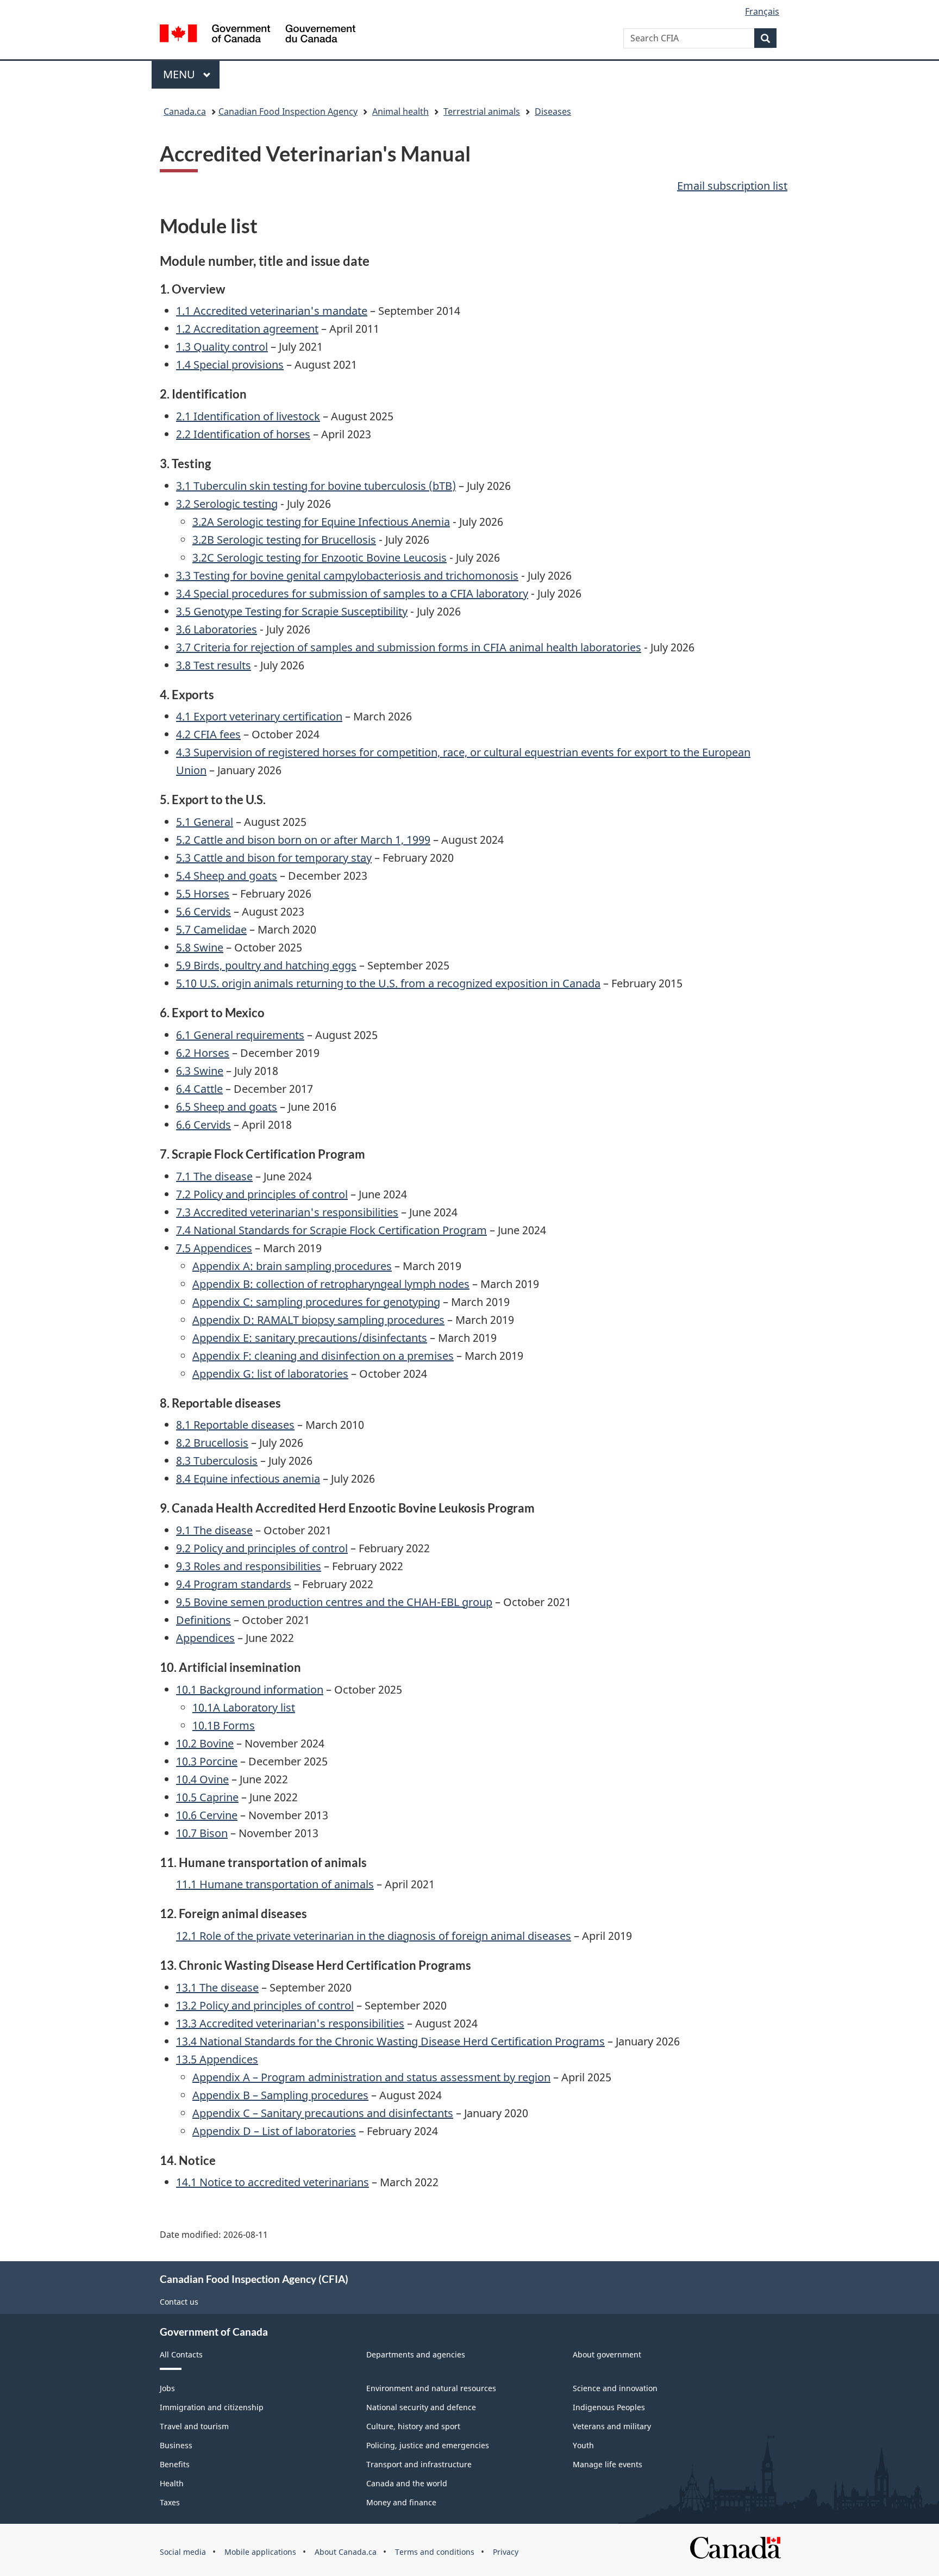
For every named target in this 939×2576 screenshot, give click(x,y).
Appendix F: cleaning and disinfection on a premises (323, 1356)
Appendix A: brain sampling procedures (292, 1266)
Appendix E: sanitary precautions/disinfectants (310, 1338)
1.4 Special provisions (230, 365)
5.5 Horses (203, 894)
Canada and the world (407, 2483)
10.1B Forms (224, 1725)
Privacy (506, 2552)
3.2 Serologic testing (227, 504)
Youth (583, 2445)
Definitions (204, 1620)
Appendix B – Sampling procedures (280, 2095)
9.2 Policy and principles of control (262, 1548)
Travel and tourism (194, 2426)
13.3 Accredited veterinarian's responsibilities (290, 2023)
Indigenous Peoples (609, 2407)
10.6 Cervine (207, 1815)
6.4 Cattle (199, 1089)
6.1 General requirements (240, 1035)
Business (176, 2445)
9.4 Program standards (234, 1584)
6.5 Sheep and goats (227, 1107)
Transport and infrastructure (419, 2464)
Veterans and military (612, 2426)
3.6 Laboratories (217, 629)
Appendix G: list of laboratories (270, 1374)
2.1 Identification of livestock (248, 416)
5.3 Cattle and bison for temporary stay (274, 858)
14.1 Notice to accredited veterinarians (273, 2182)
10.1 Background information (250, 1690)
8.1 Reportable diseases (235, 1425)
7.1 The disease (214, 1176)
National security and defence (421, 2407)
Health (172, 2483)
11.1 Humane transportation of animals (275, 1884)
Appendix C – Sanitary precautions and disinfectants (323, 2113)
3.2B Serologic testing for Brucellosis (284, 540)
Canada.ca (185, 111)
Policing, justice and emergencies (428, 2445)
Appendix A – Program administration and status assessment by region (371, 2077)
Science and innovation (615, 2388)
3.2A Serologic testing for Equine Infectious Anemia (321, 522)
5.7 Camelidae (211, 929)
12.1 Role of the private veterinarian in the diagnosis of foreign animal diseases (374, 1936)
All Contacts (181, 2354)
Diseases (553, 111)
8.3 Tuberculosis (217, 1461)
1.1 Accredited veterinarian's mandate (272, 311)
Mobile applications (260, 2552)
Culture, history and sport (413, 2426)
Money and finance (401, 2502)
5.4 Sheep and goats (227, 876)
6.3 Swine (200, 1071)
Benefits (175, 2464)
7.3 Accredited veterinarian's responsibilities (287, 1212)
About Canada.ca (346, 2552)
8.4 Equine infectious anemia (248, 1479)
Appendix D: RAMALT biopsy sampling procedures (318, 1320)
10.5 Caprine (207, 1797)
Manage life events (608, 2464)
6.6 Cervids (204, 1125)
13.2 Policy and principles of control (265, 2005)
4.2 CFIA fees (208, 734)
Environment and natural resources (431, 2388)
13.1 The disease (217, 1987)
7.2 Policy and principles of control (262, 1194)
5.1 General (205, 822)
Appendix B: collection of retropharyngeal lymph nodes (331, 1284)
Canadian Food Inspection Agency (288, 111)
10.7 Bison (202, 1833)
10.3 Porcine (207, 1761)
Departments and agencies (416, 2354)
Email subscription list (732, 186)
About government (607, 2354)
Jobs (167, 2388)
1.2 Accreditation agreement (247, 329)
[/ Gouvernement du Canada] (258, 35)
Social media (183, 2552)
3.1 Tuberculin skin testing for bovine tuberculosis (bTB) (316, 486)
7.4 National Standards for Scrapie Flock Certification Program (331, 1230)
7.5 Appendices (214, 1248)
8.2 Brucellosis (212, 1443)
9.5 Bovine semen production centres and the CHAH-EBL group (334, 1602)
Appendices (205, 1638)
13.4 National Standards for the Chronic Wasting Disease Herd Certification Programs (390, 2041)
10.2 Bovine (205, 1743)
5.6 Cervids (204, 911)
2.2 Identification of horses (243, 434)
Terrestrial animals (482, 111)
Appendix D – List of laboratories (274, 2131)
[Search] (765, 38)
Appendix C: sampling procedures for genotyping (316, 1302)
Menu (180, 74)
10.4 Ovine (202, 1779)
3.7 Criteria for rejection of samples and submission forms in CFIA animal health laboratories (409, 647)
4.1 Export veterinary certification (259, 716)
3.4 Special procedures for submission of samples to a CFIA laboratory (352, 593)
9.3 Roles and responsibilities (249, 1566)
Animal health (400, 111)
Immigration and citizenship (212, 2407)
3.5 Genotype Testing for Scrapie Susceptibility (292, 611)
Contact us (179, 2302)
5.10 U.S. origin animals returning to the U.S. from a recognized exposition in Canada (388, 983)
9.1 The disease (214, 1530)
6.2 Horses (203, 1053)
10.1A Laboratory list (244, 1707)
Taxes (170, 2502)
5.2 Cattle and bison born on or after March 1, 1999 (303, 840)
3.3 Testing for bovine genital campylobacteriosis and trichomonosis (347, 575)
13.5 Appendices (217, 2059)
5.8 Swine (200, 947)
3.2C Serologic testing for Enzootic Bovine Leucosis (320, 558)
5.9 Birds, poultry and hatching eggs (266, 965)
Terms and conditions (435, 2552)
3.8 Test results (214, 665)
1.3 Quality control (222, 347)
